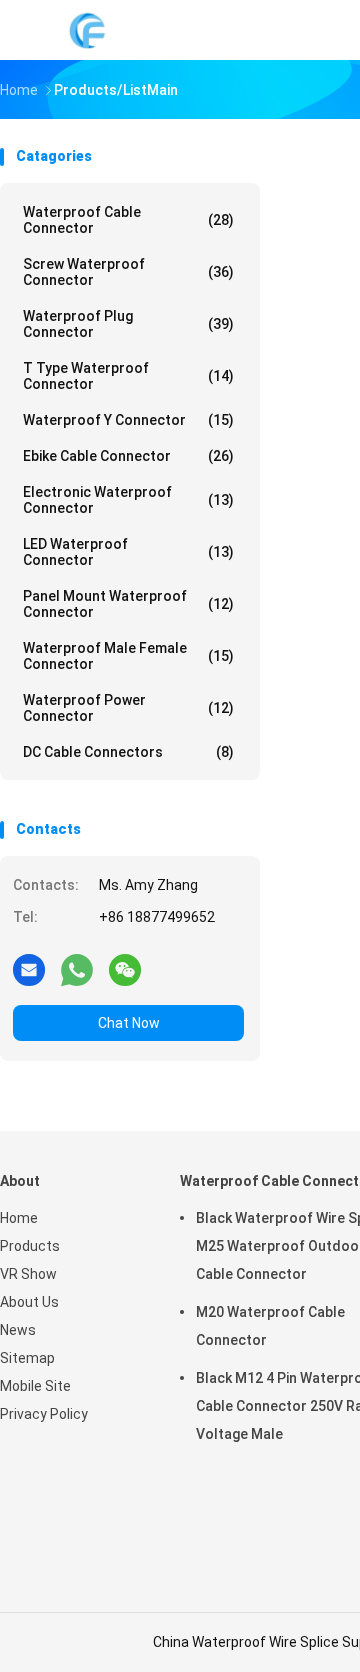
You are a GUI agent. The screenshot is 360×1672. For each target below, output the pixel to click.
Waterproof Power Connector (128, 708)
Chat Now (129, 1023)
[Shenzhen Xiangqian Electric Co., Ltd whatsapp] (77, 969)
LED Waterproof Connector (128, 552)
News (18, 1330)
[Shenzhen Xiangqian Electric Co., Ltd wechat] (125, 969)
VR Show (28, 1274)
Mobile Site (35, 1386)
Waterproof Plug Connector (128, 324)
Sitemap (27, 1358)
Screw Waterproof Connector (128, 272)
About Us (29, 1302)
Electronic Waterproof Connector (128, 500)
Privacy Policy (44, 1414)
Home (19, 1218)
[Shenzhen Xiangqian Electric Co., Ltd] (88, 30)
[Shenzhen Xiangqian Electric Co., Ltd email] (29, 969)
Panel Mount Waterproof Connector (128, 604)
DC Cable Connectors (128, 752)
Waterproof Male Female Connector (128, 656)
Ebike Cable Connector (128, 456)
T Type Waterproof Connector (128, 376)
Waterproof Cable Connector (128, 220)
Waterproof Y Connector (128, 420)
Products (30, 1246)
